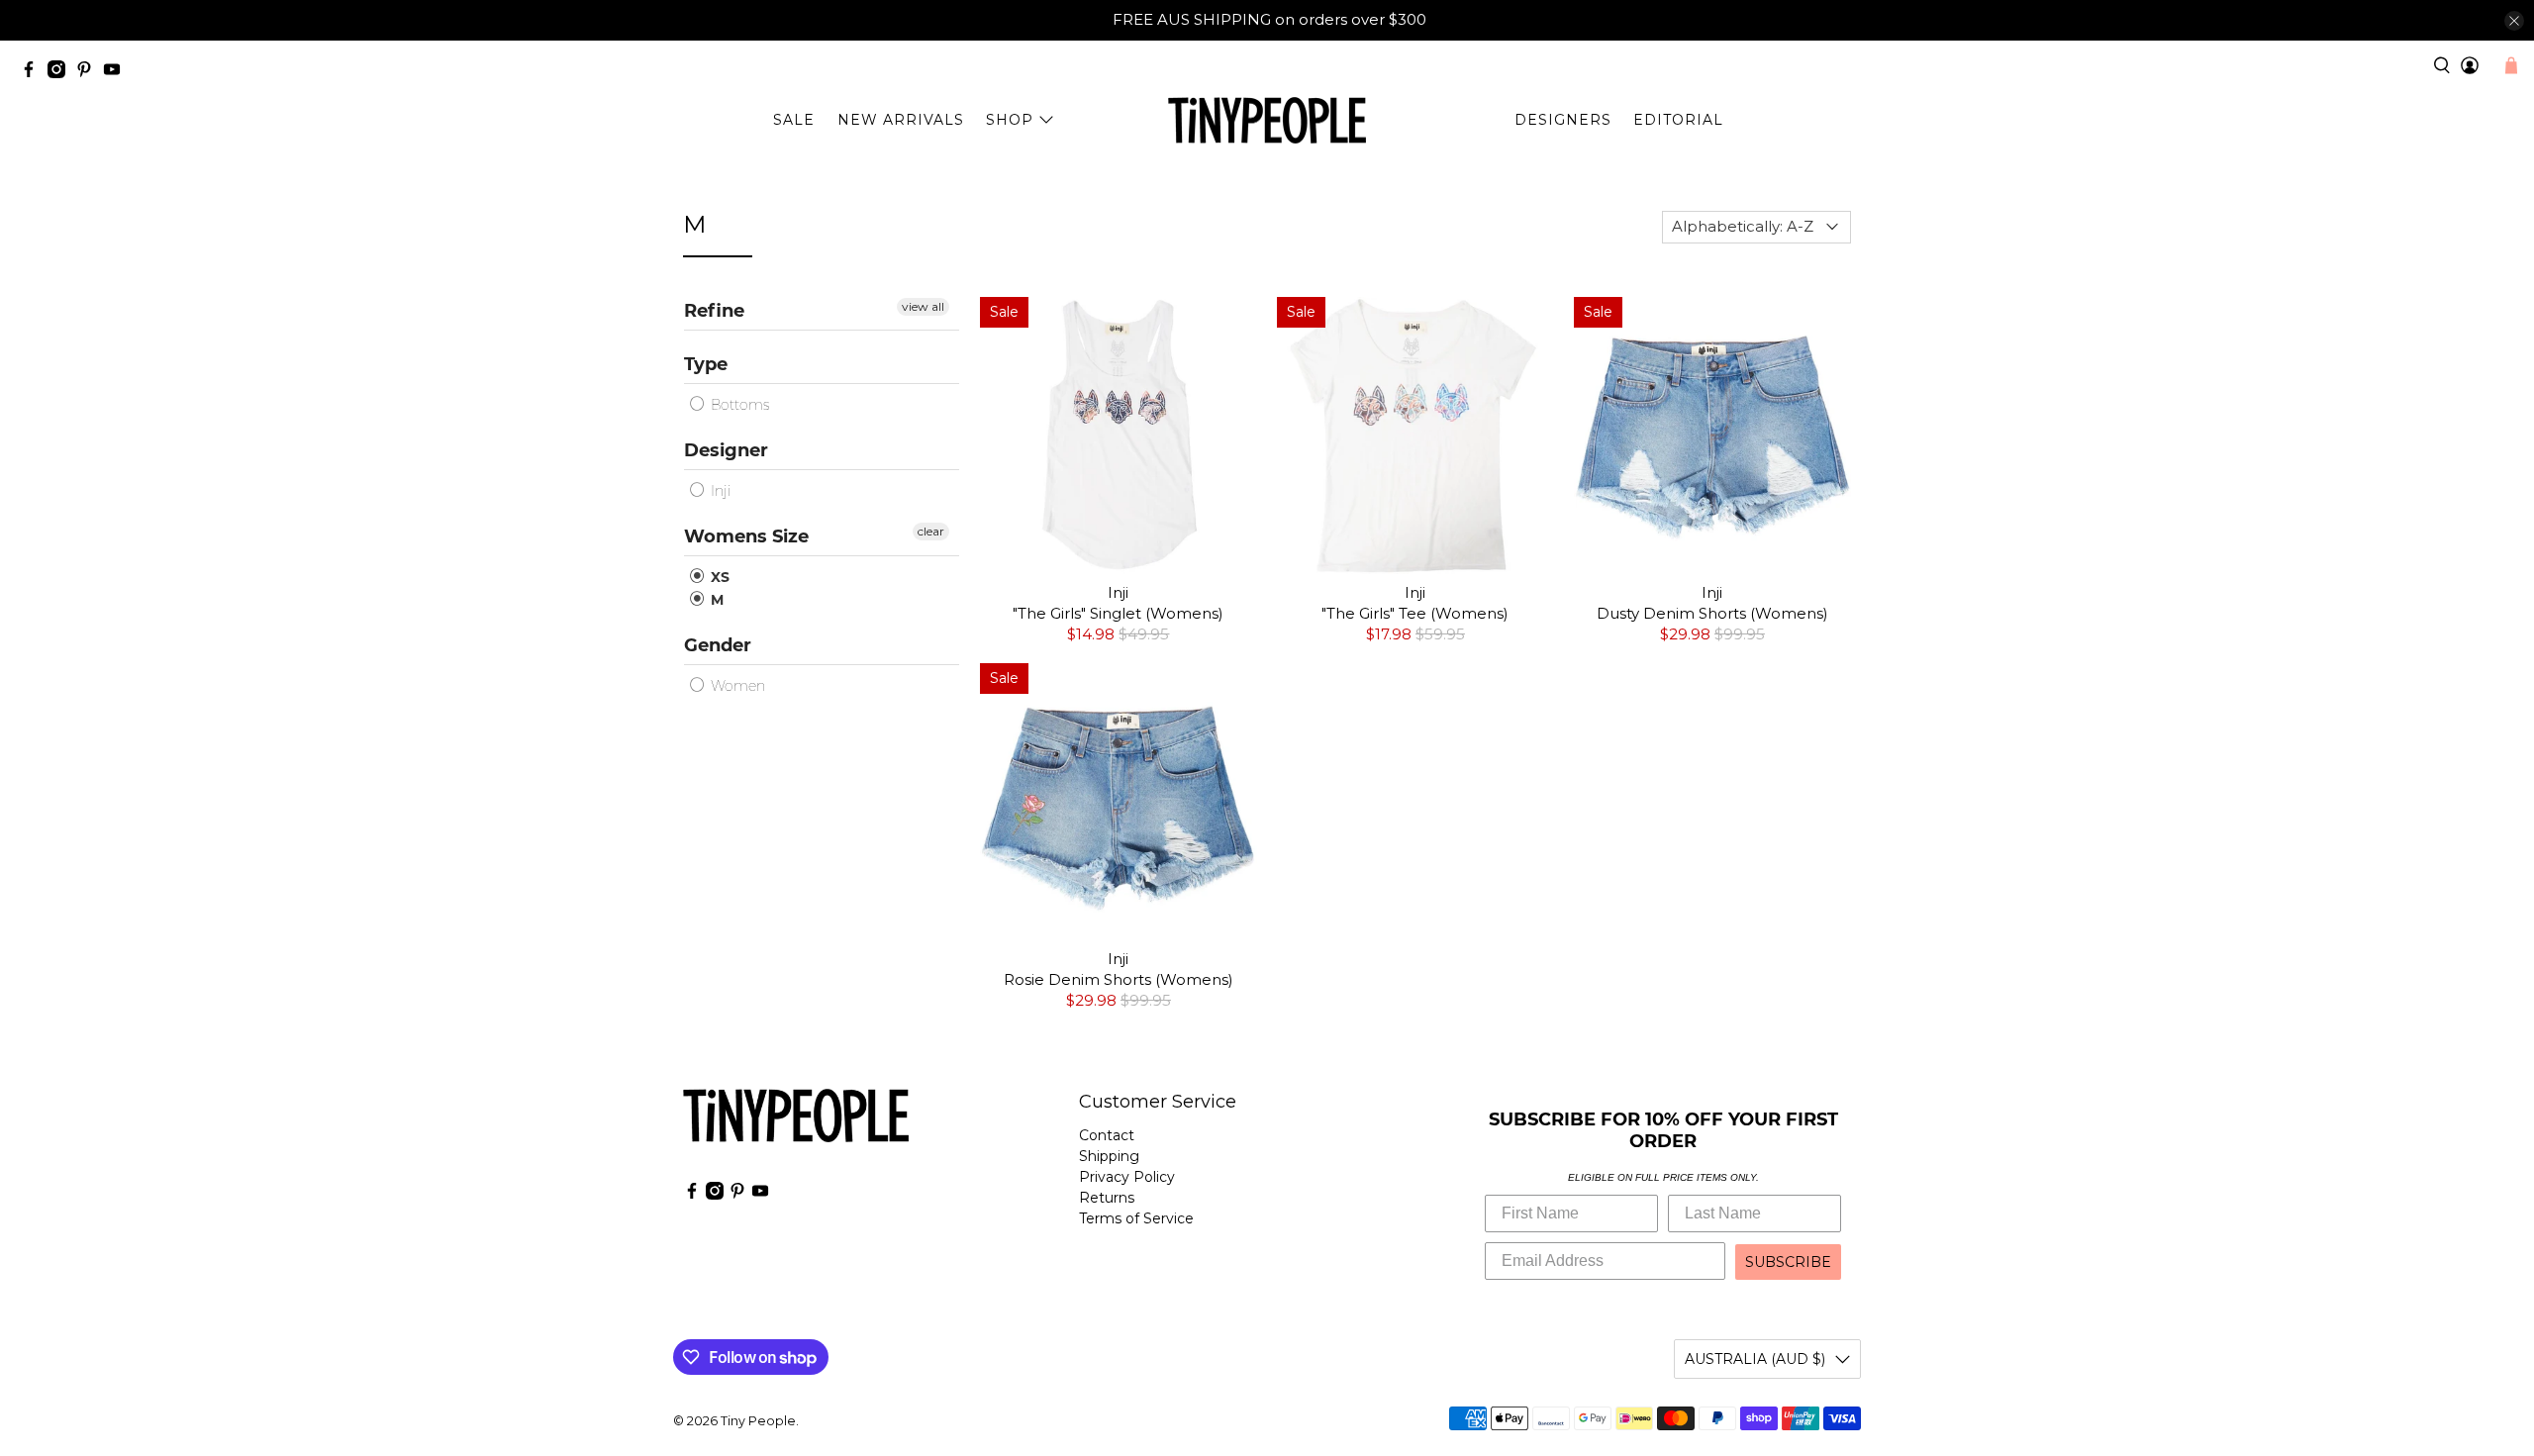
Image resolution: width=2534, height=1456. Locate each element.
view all (923, 306)
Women (736, 686)
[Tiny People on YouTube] (117, 73)
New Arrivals (901, 120)
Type (706, 364)
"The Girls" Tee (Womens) (1415, 613)
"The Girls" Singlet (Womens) (1118, 613)
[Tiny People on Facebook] (34, 73)
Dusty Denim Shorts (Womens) (1712, 613)
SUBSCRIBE (1788, 1262)
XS (718, 577)
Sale (794, 120)
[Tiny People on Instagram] (61, 73)
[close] (2514, 21)
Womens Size (746, 536)
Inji (719, 491)
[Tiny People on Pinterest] (89, 73)
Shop (1010, 120)
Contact (1107, 1135)
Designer (726, 450)
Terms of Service (1136, 1218)
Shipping (1109, 1156)
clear (931, 531)
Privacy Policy (1127, 1177)
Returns (1107, 1198)
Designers (1563, 120)
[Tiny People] (1267, 121)
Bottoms (738, 405)
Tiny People (758, 1421)
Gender (718, 645)
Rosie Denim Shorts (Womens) (1119, 979)
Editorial (1678, 120)
